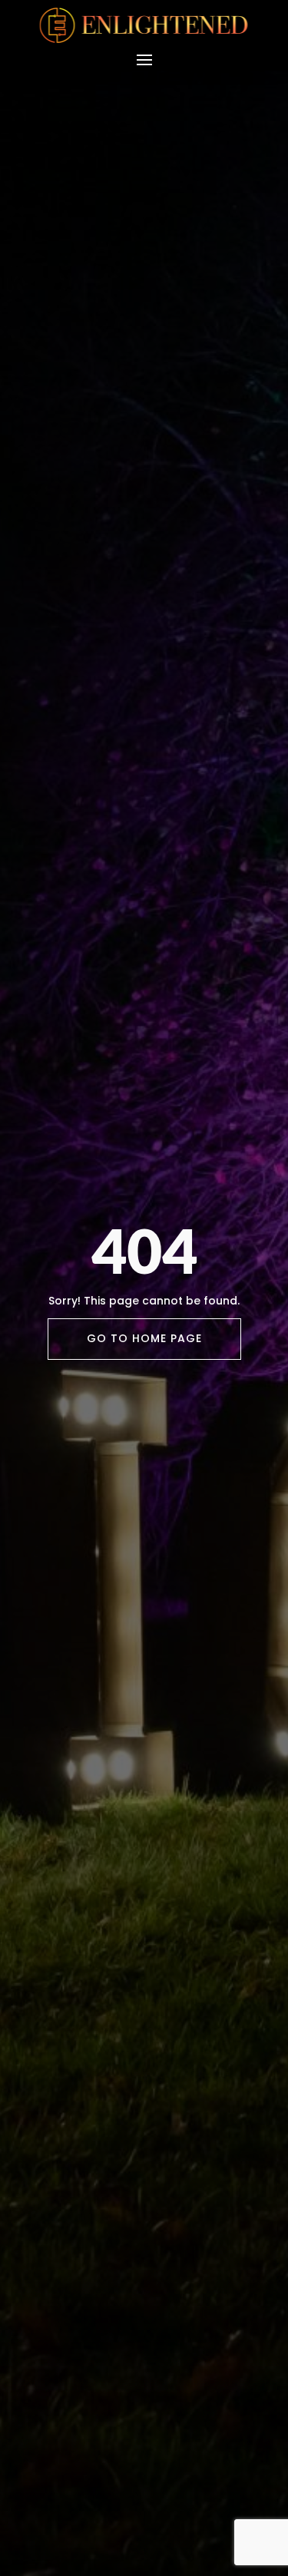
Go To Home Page (144, 1338)
